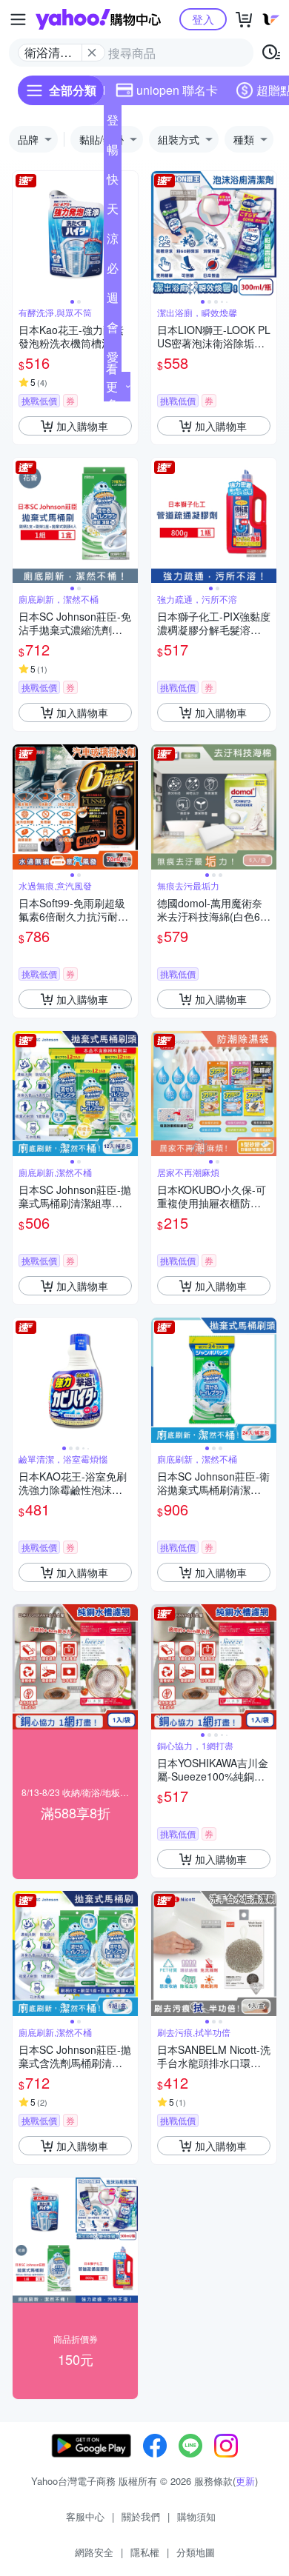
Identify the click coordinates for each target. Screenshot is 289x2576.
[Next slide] (128, 234)
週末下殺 (113, 301)
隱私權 (145, 2552)
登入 (203, 19)
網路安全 (94, 2552)
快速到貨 (113, 182)
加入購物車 (82, 426)
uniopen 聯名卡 (177, 90)
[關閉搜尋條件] (92, 53)
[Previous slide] (22, 234)
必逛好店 (113, 271)
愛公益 (113, 360)
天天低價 (113, 212)
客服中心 (85, 2516)
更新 (245, 2481)
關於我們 (141, 2516)
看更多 (112, 386)
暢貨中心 (113, 153)
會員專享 (113, 330)
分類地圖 (196, 2552)
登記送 (113, 123)
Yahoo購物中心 (98, 19)
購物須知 (196, 2516)
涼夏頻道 (113, 241)
